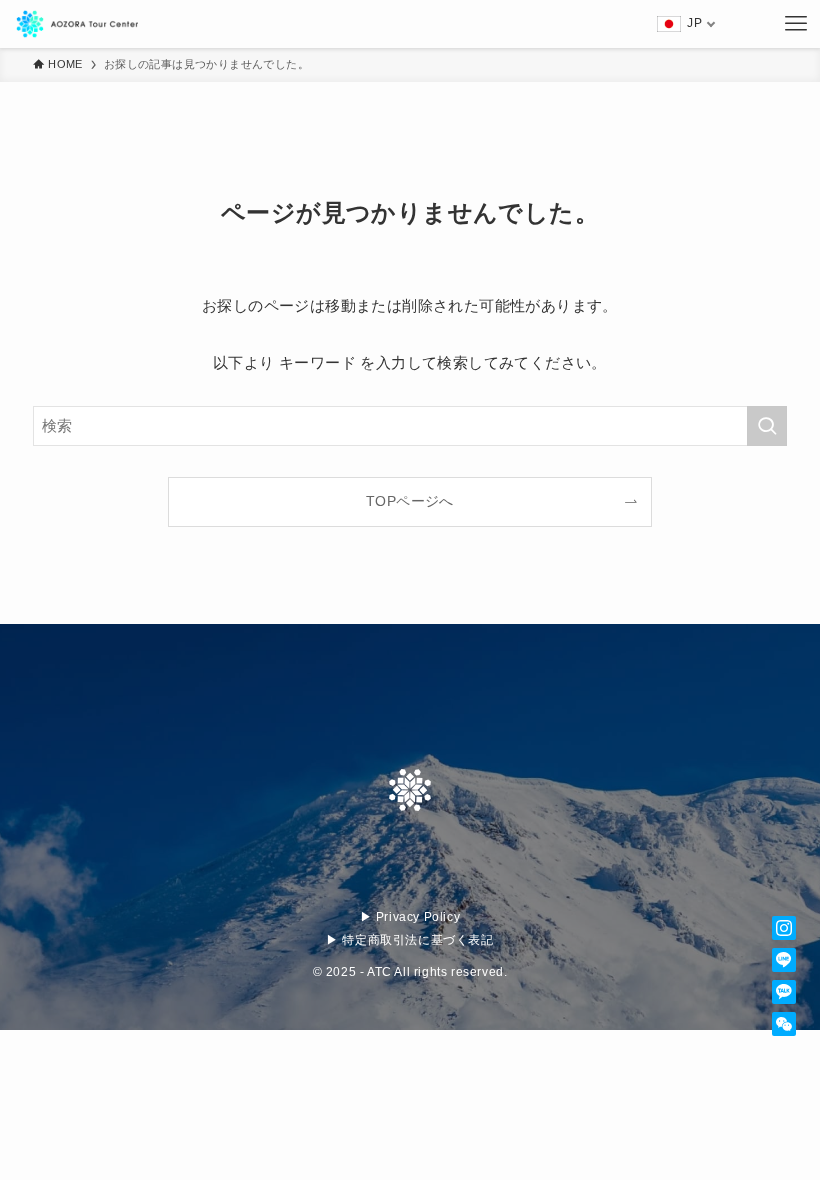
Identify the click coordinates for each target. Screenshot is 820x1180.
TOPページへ (410, 501)
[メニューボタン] (796, 24)
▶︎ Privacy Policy (410, 917)
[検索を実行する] (767, 426)
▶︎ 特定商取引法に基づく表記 (409, 940)
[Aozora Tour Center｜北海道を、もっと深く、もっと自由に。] (89, 24)
